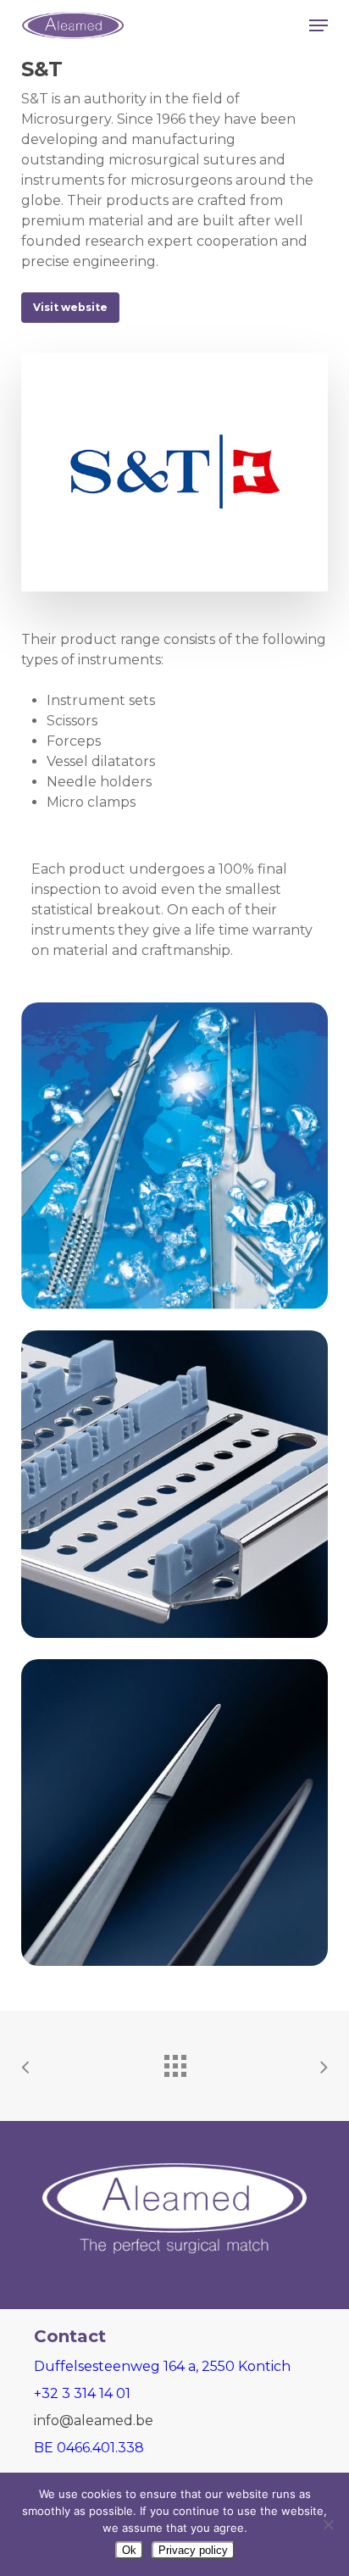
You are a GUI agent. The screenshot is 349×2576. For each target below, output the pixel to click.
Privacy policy (193, 2550)
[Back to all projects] (174, 2062)
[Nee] (328, 2524)
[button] (319, 25)
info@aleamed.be (94, 2421)
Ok (129, 2550)
